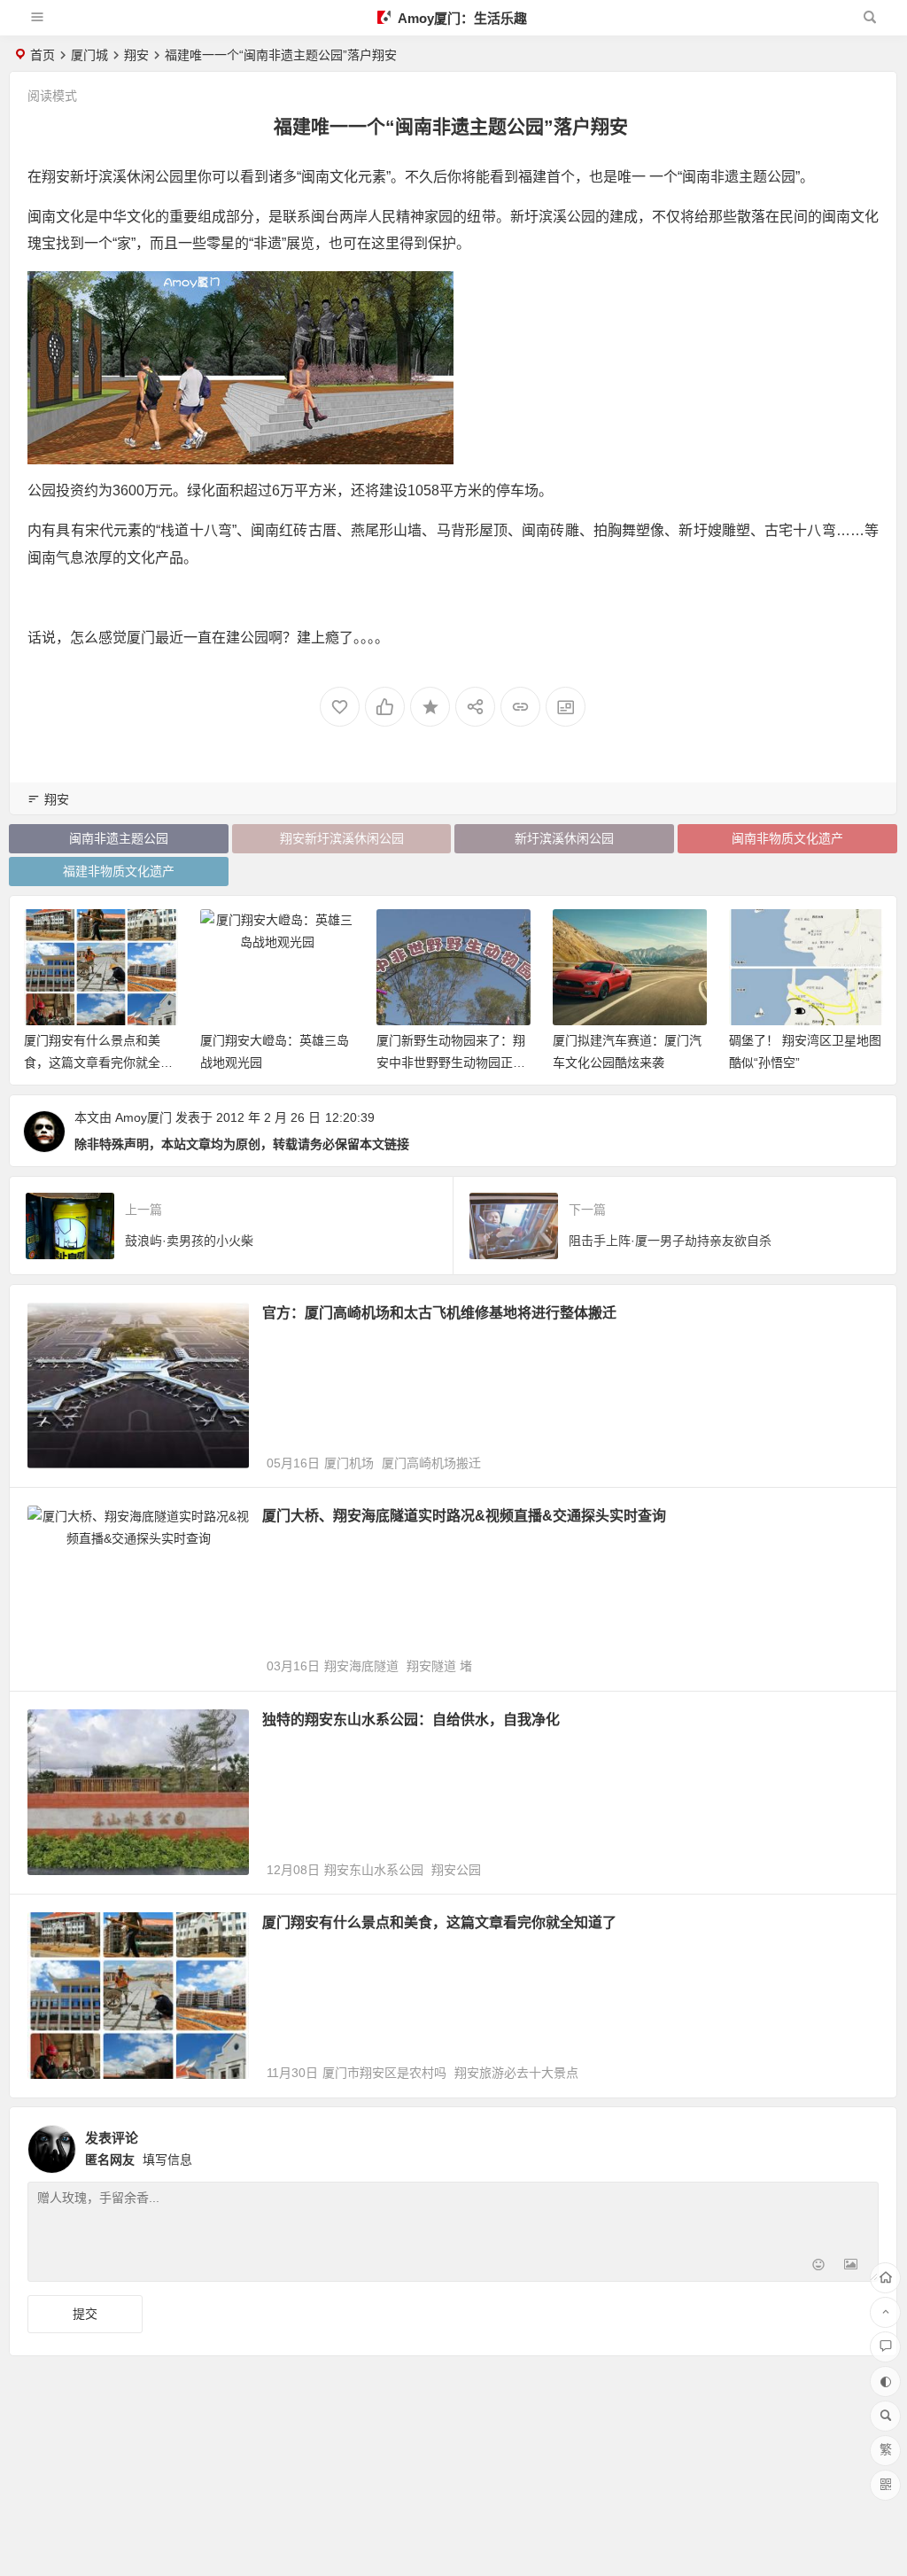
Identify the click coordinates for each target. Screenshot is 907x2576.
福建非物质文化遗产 (119, 871)
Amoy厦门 (143, 1117)
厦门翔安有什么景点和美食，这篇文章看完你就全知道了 (439, 1922)
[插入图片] (851, 2266)
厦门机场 (349, 1463)
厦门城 (89, 55)
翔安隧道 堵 (439, 1666)
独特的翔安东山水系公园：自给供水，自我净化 (411, 1720)
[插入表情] (819, 2266)
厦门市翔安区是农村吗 (384, 2073)
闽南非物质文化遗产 (787, 838)
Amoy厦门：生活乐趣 (461, 18)
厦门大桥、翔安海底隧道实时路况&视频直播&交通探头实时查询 (464, 1516)
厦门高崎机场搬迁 (431, 1463)
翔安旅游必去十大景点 (516, 2073)
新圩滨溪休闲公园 (564, 838)
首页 (43, 55)
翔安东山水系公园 (374, 1870)
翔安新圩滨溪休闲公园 (342, 838)
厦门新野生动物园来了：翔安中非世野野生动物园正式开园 (275, 1062)
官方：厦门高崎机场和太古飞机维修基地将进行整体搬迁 (439, 1313)
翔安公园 (456, 1870)
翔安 (136, 55)
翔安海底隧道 (361, 1666)
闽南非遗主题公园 (119, 838)
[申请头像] (861, 2144)
